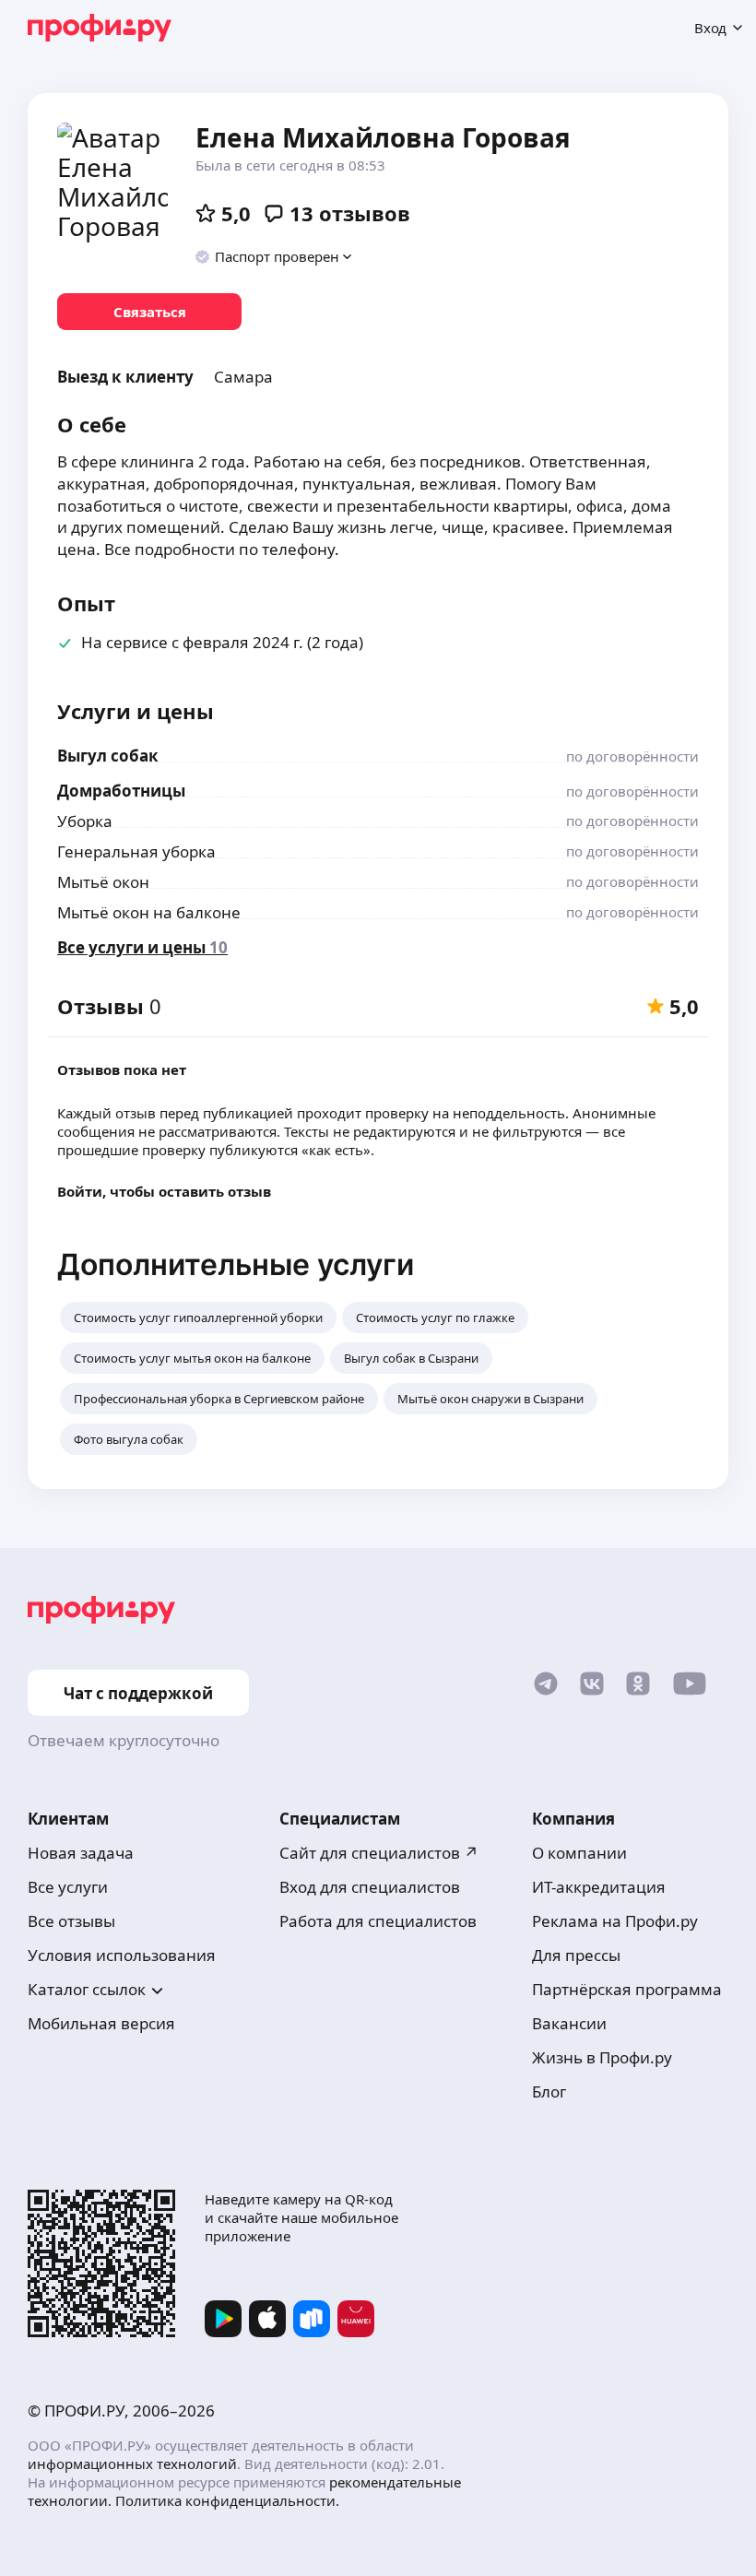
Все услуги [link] (68, 1887)
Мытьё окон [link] (103, 882)
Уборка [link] (85, 821)
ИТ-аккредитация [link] (599, 1887)
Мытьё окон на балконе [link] (149, 912)
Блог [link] (549, 2092)
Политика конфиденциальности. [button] (227, 2500)
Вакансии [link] (569, 2023)
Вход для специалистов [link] (370, 1887)
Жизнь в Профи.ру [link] (602, 2057)
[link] (149, 312)
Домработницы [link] (121, 791)
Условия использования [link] (122, 1955)
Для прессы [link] (576, 1955)
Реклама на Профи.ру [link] (615, 1921)
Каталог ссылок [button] (87, 1989)
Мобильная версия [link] (101, 2023)
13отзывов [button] (350, 213)
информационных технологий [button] (132, 2464)
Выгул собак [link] (108, 756)
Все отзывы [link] (71, 1921)
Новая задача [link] (81, 1853)
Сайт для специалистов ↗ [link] (379, 1853)
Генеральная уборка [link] (136, 851)
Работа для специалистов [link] (378, 1921)
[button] (274, 256)
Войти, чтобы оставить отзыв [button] (164, 1191)
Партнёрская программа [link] (627, 1989)
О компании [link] (579, 1853)
